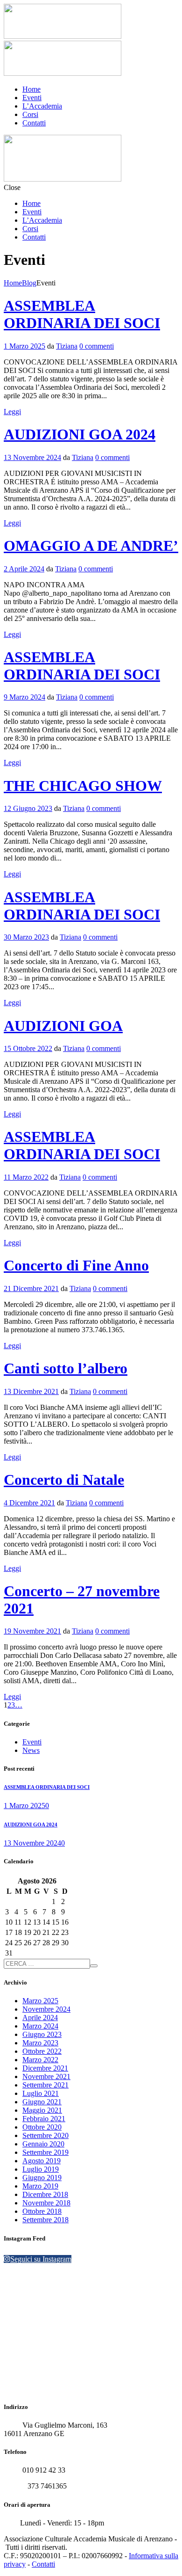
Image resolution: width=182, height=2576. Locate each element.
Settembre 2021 (45, 2085)
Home (31, 89)
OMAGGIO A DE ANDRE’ (91, 546)
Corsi (30, 114)
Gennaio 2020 (43, 2144)
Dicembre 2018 (45, 2194)
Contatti (34, 123)
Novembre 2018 (46, 2203)
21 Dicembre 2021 (31, 1288)
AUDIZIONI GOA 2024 (80, 434)
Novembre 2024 (46, 2009)
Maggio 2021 (42, 2110)
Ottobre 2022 (42, 2051)
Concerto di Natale (64, 1480)
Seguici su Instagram (41, 2259)
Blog (29, 283)
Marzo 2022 (40, 2060)
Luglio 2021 (41, 2093)
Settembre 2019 (45, 2152)
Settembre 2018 (45, 2220)
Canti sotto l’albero (66, 1368)
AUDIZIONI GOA (63, 1026)
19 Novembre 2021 (32, 1631)
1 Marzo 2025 (24, 346)
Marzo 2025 (40, 2001)
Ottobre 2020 (42, 2127)
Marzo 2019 (40, 2186)
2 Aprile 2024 (24, 569)
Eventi (32, 98)
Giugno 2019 (42, 2178)
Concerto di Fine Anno (76, 1265)
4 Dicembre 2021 (29, 1503)
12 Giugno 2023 (28, 808)
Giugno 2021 (42, 2102)
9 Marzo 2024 (24, 697)
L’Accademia (42, 106)
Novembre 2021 (46, 2076)
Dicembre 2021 (45, 2068)
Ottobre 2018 (42, 2211)
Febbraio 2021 (44, 2119)
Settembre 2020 (45, 2135)
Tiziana (67, 346)
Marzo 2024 (40, 2026)
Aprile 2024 (40, 2018)
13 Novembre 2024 (32, 457)
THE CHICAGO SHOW (83, 786)
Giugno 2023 (42, 2034)
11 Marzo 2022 (26, 1177)
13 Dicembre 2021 (31, 1391)
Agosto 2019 (42, 2161)
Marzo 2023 (40, 2043)
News (31, 1750)
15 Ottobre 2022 (28, 1048)
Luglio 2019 (41, 2169)
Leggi (12, 412)
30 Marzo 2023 (26, 937)
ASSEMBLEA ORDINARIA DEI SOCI (82, 314)
